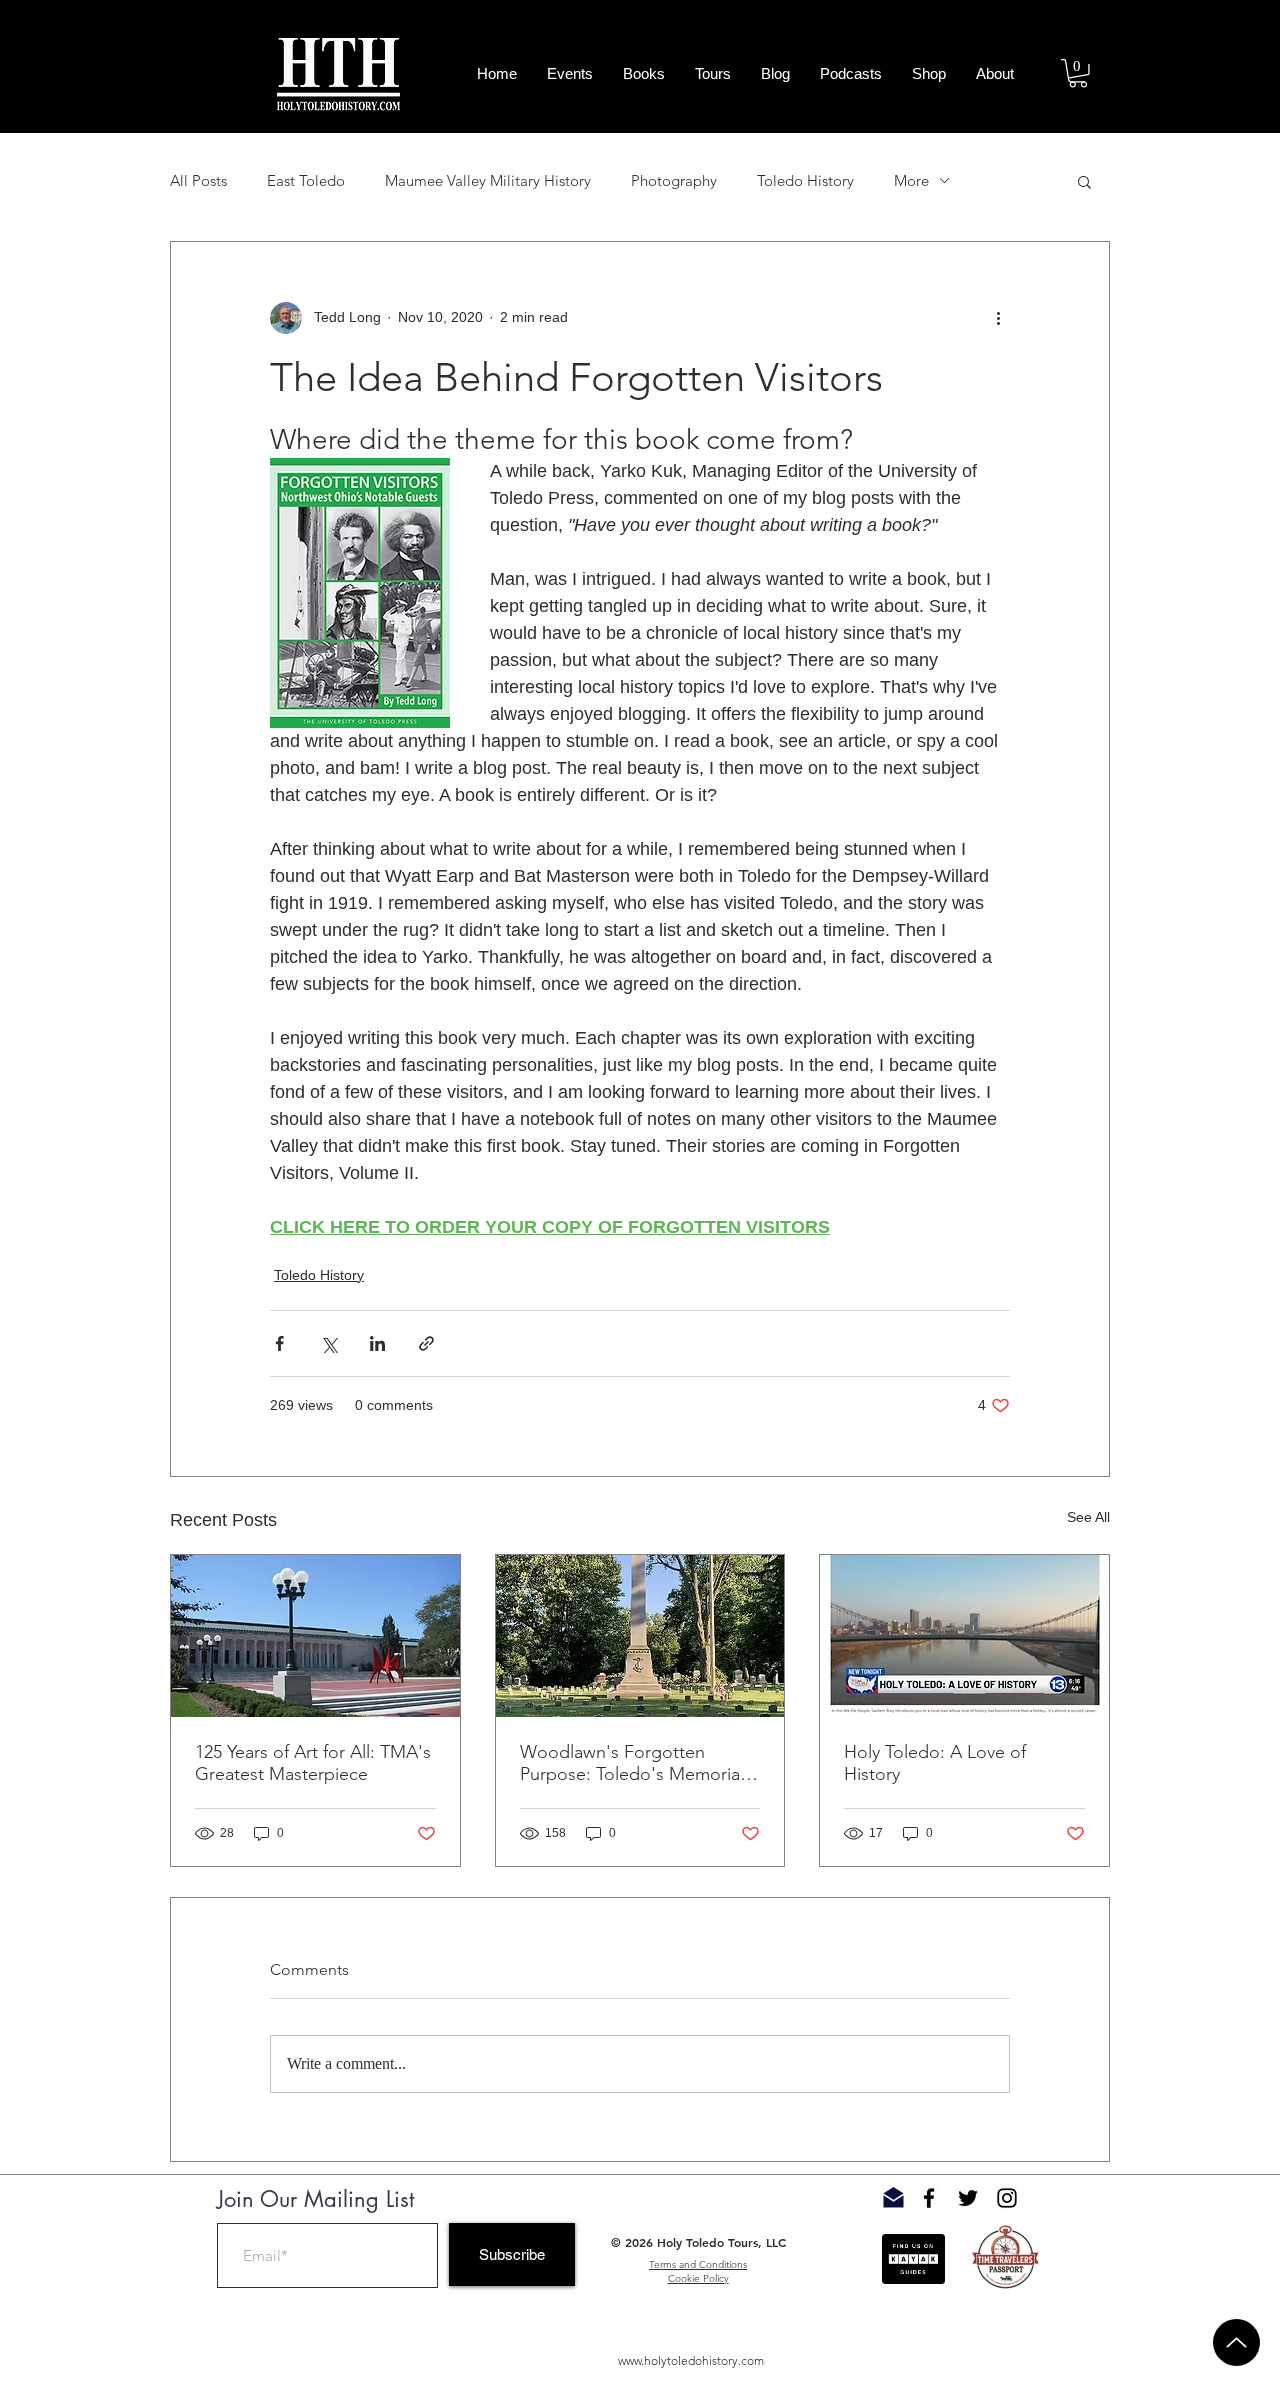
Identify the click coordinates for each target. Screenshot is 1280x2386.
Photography (674, 181)
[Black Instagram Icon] (1007, 2198)
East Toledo (306, 181)
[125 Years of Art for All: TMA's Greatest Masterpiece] (315, 1636)
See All (1088, 1517)
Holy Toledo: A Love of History (935, 1763)
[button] (1078, 73)
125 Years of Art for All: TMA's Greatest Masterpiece (313, 1763)
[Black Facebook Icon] (929, 2198)
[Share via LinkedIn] (377, 1343)
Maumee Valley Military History (488, 181)
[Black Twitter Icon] (968, 2198)
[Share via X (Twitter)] (328, 1343)
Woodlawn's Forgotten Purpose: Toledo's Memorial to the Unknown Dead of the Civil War (634, 1763)
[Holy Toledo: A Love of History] (964, 1636)
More (911, 181)
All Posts (198, 181)
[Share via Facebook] (279, 1343)
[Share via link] (426, 1343)
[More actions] (998, 318)
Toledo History (805, 181)
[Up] (1236, 2342)
